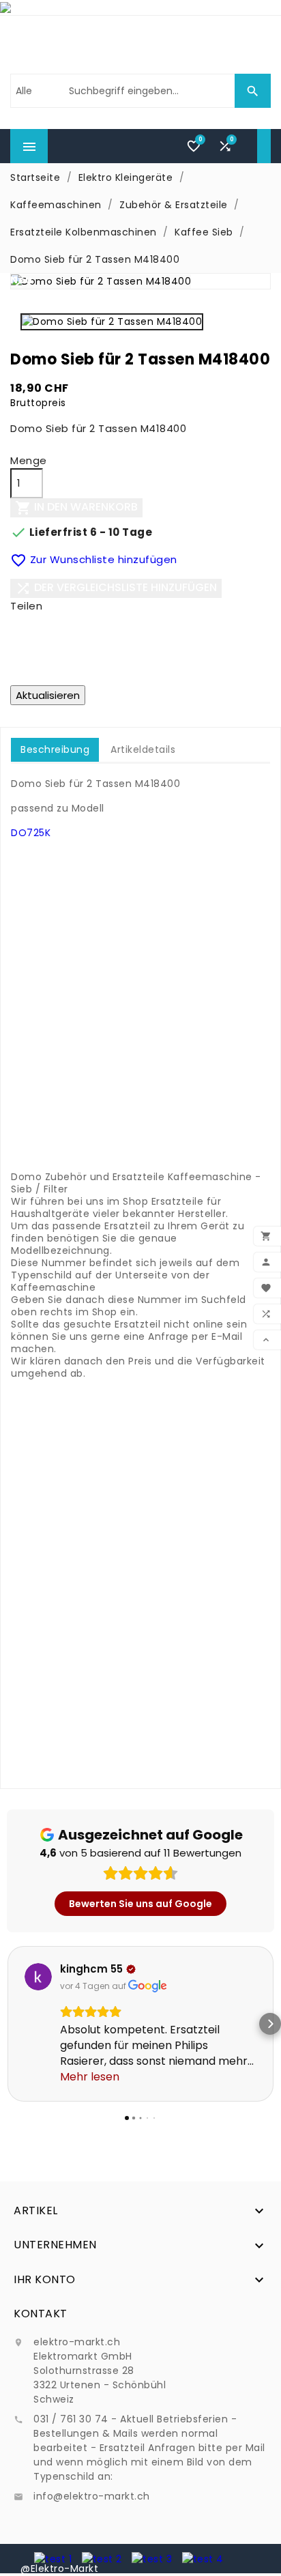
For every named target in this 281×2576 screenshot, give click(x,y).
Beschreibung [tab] (55, 749)
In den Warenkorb (76, 507)
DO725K (31, 833)
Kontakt (41, 2314)
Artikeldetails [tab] (143, 749)
